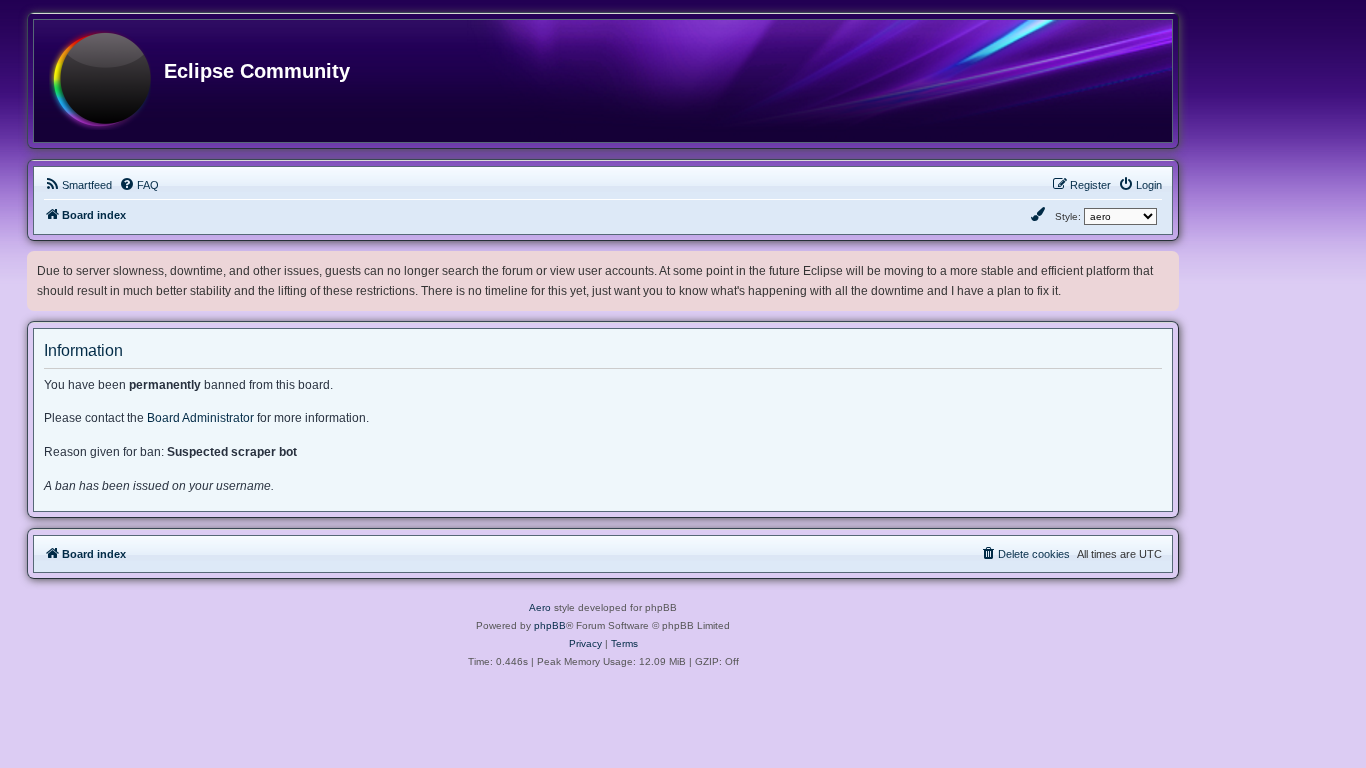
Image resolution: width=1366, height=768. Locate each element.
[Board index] (100, 81)
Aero (540, 607)
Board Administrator (200, 418)
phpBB (550, 625)
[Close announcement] (1166, 262)
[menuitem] (78, 185)
